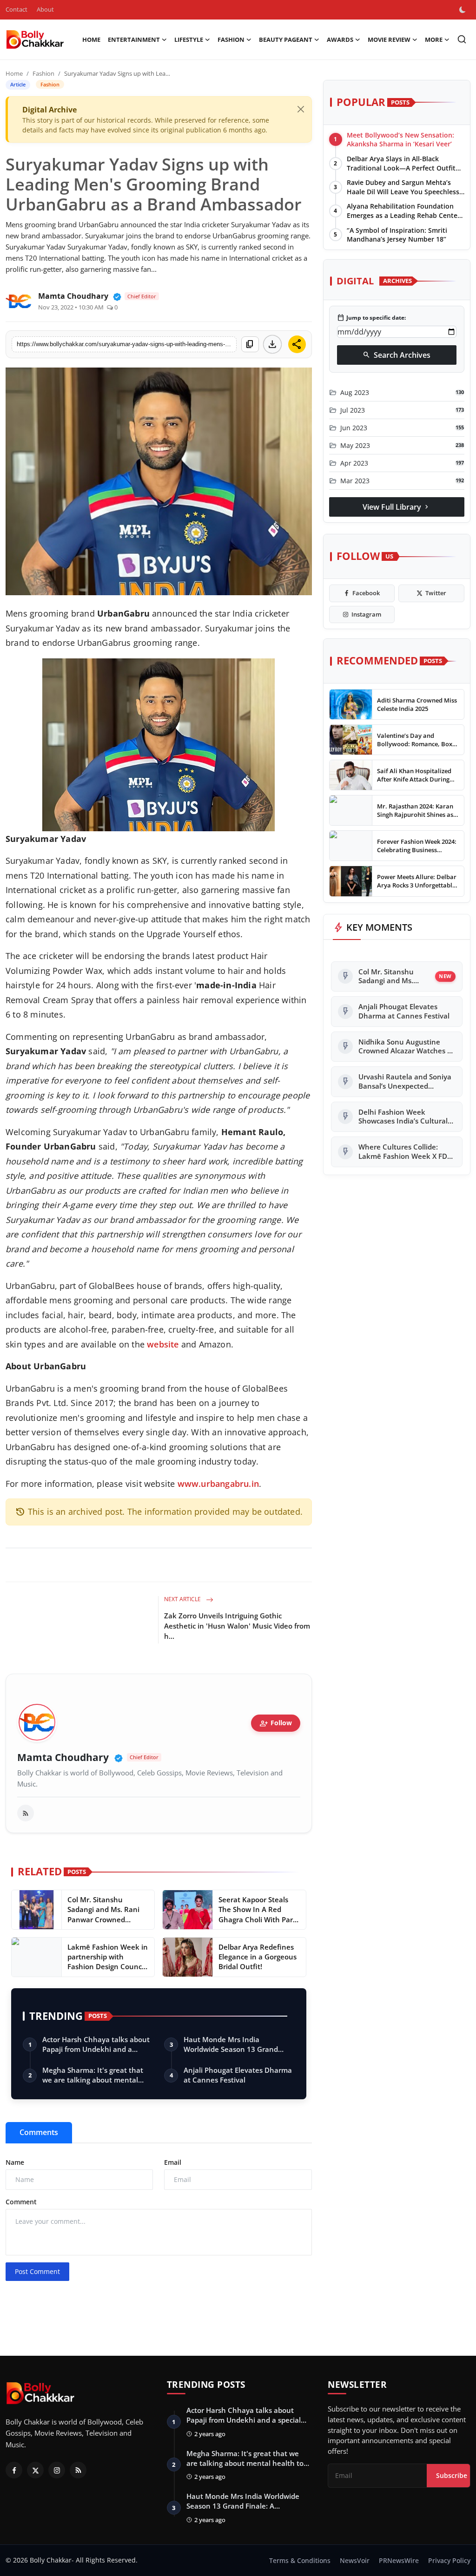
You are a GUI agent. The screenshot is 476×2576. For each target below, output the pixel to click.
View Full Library (397, 507)
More (434, 39)
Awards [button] (340, 39)
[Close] (301, 109)
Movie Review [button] (389, 39)
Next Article (183, 1599)
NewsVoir (355, 2560)
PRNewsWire (399, 2560)
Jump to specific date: (371, 318)
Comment (21, 2202)
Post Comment (37, 2271)
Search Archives (397, 355)
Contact (17, 9)
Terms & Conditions (300, 2560)
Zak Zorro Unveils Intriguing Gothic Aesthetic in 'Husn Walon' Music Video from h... (237, 1626)
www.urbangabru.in (218, 1484)
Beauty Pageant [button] (286, 39)
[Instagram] (57, 2470)
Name (15, 2162)
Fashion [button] (231, 39)
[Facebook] (14, 2470)
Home (91, 39)
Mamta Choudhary (63, 1758)
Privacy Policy (449, 2560)
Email (173, 2162)
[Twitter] (35, 2470)
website (163, 1344)
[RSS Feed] (26, 1813)
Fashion (43, 73)
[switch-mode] (463, 10)
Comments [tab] (39, 2132)
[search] (462, 39)
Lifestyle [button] (189, 39)
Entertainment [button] (134, 39)
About (45, 9)
